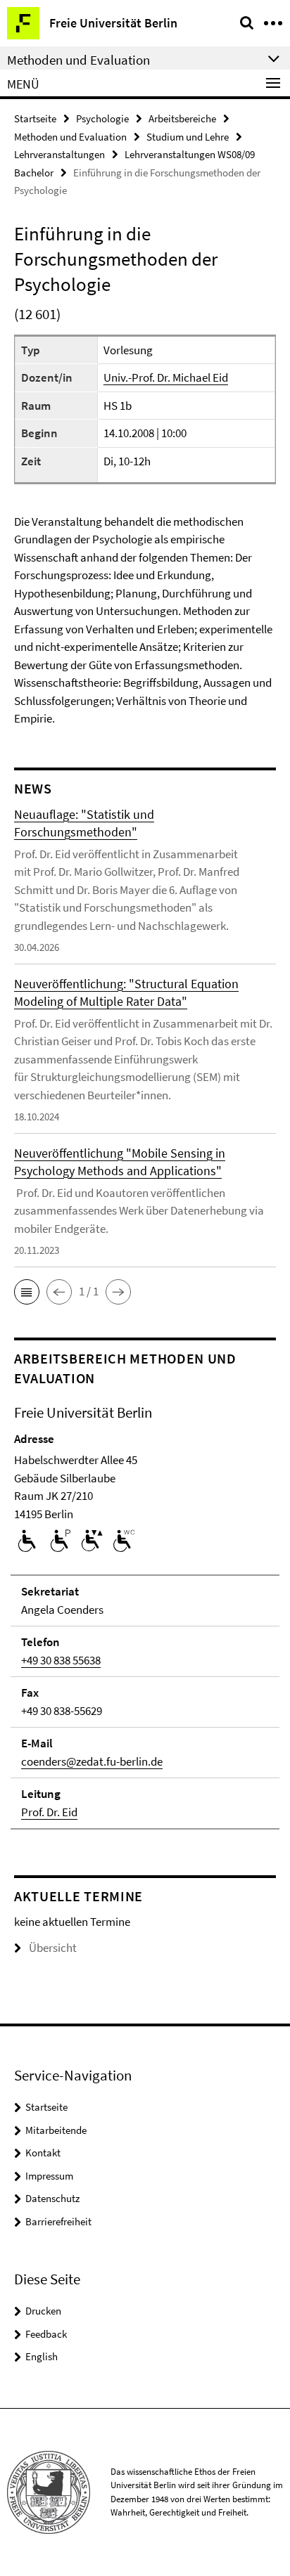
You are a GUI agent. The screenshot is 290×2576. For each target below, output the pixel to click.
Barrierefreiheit (58, 2221)
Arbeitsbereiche (182, 118)
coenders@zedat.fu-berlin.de (92, 1761)
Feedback (46, 2334)
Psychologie (102, 118)
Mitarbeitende (56, 2130)
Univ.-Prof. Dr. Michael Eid (166, 377)
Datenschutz (52, 2198)
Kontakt (43, 2153)
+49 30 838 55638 (61, 1660)
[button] (27, 1292)
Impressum (49, 2176)
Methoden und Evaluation (70, 137)
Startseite (35, 118)
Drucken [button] (43, 2311)
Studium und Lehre (188, 137)
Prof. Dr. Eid (49, 1812)
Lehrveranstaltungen (59, 154)
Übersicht (53, 1948)
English (42, 2356)
